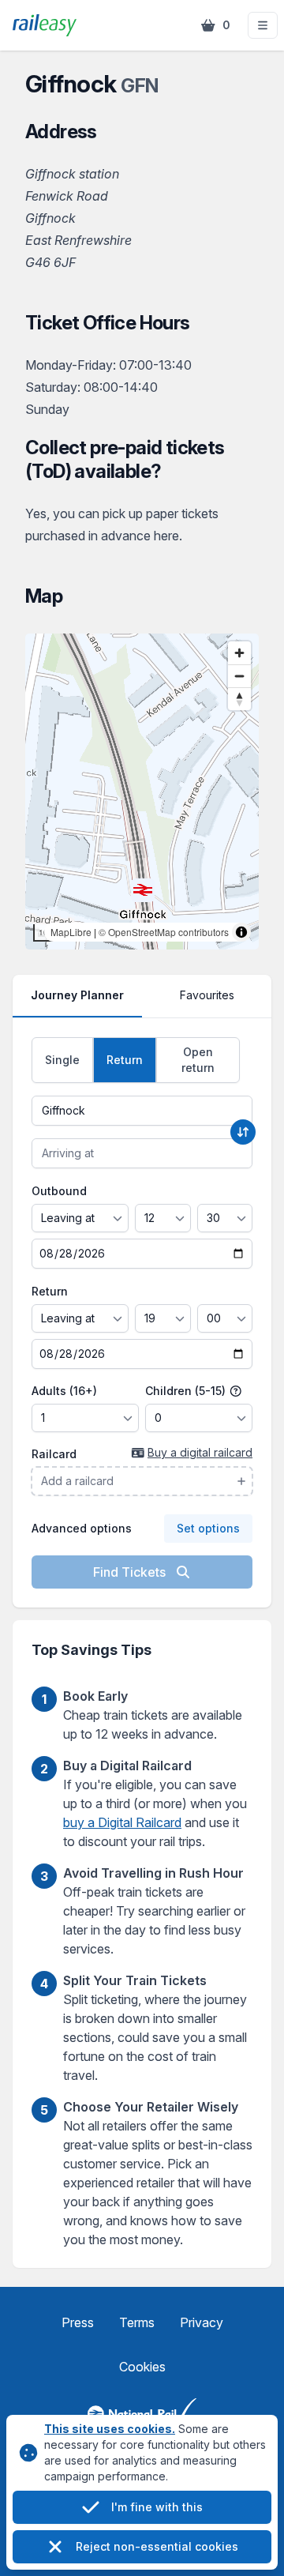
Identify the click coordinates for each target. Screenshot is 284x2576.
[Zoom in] (239, 653)
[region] (142, 792)
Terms (137, 2322)
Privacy (202, 2322)
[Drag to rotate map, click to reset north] (239, 699)
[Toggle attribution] (241, 932)
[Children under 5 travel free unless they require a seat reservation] (236, 1391)
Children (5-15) (187, 1391)
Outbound (59, 1191)
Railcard (54, 1454)
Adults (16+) (64, 1391)
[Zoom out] (239, 676)
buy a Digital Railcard (122, 1822)
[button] (263, 25)
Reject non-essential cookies (157, 2546)
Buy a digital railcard (200, 1452)
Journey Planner (77, 995)
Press (78, 2322)
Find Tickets (131, 1572)
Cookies (142, 2367)
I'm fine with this (157, 2507)
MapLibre (71, 932)
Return (50, 1291)
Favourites (207, 995)
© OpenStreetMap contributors (164, 932)
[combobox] (142, 1111)
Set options (208, 1528)
